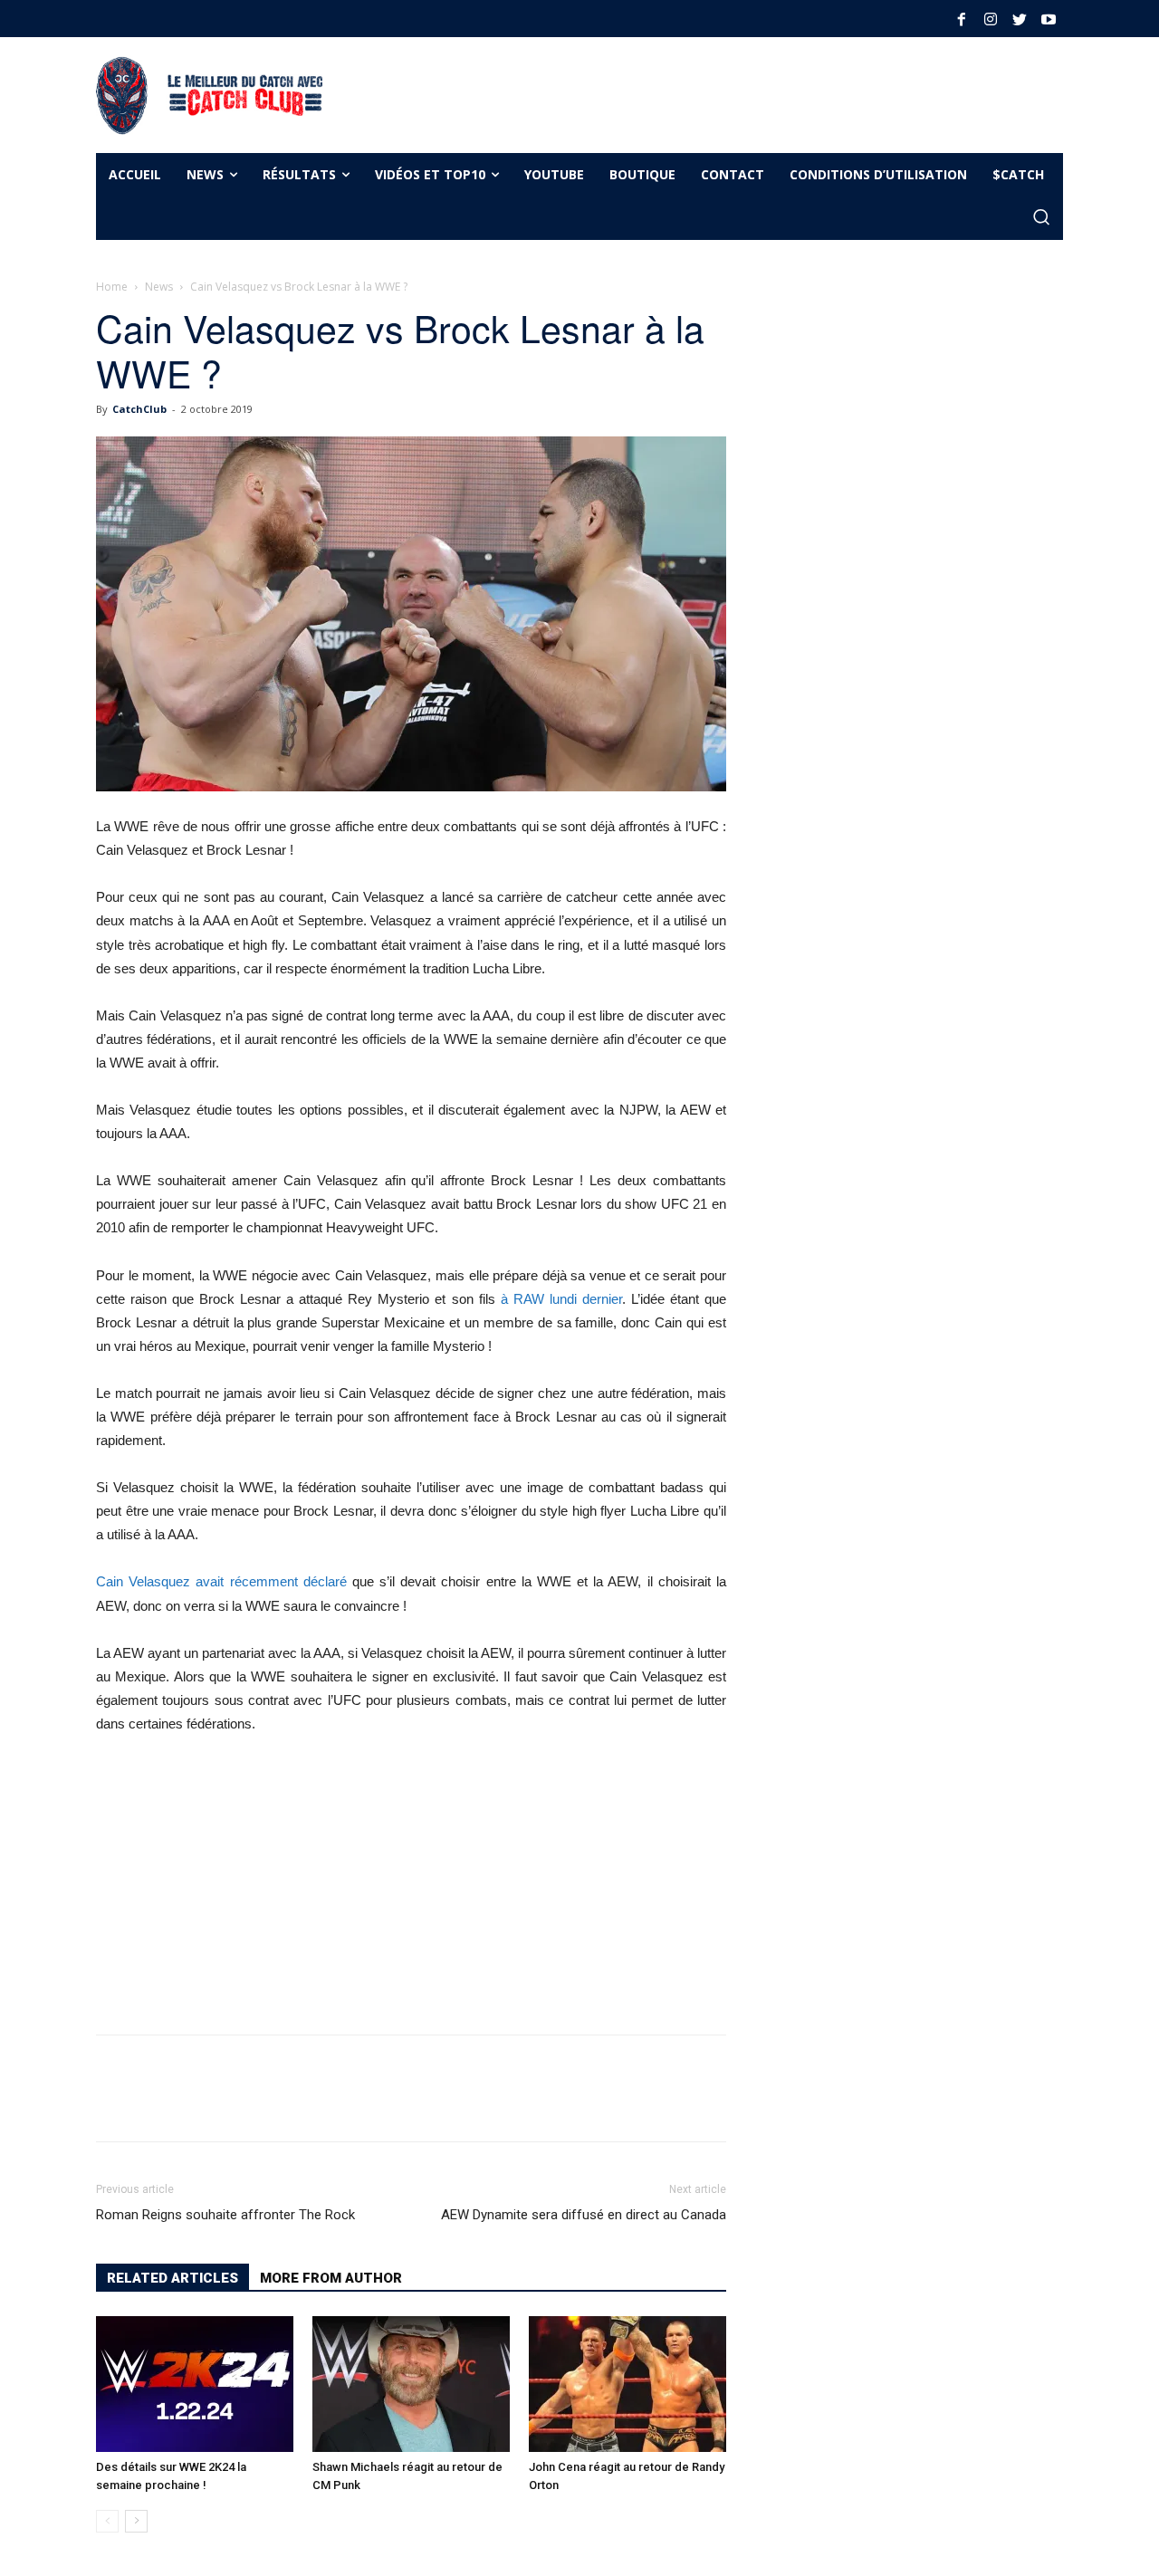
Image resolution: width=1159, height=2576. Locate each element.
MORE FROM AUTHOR (331, 2278)
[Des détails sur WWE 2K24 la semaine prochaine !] (195, 2384)
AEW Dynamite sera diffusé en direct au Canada (584, 2215)
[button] (1041, 218)
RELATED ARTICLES (172, 2278)
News (159, 287)
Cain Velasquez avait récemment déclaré (221, 1581)
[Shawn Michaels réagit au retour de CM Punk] (411, 2384)
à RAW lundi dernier (561, 1299)
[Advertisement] (674, 92)
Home (112, 287)
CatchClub (139, 409)
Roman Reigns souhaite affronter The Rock (225, 2215)
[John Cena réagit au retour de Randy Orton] (627, 2384)
